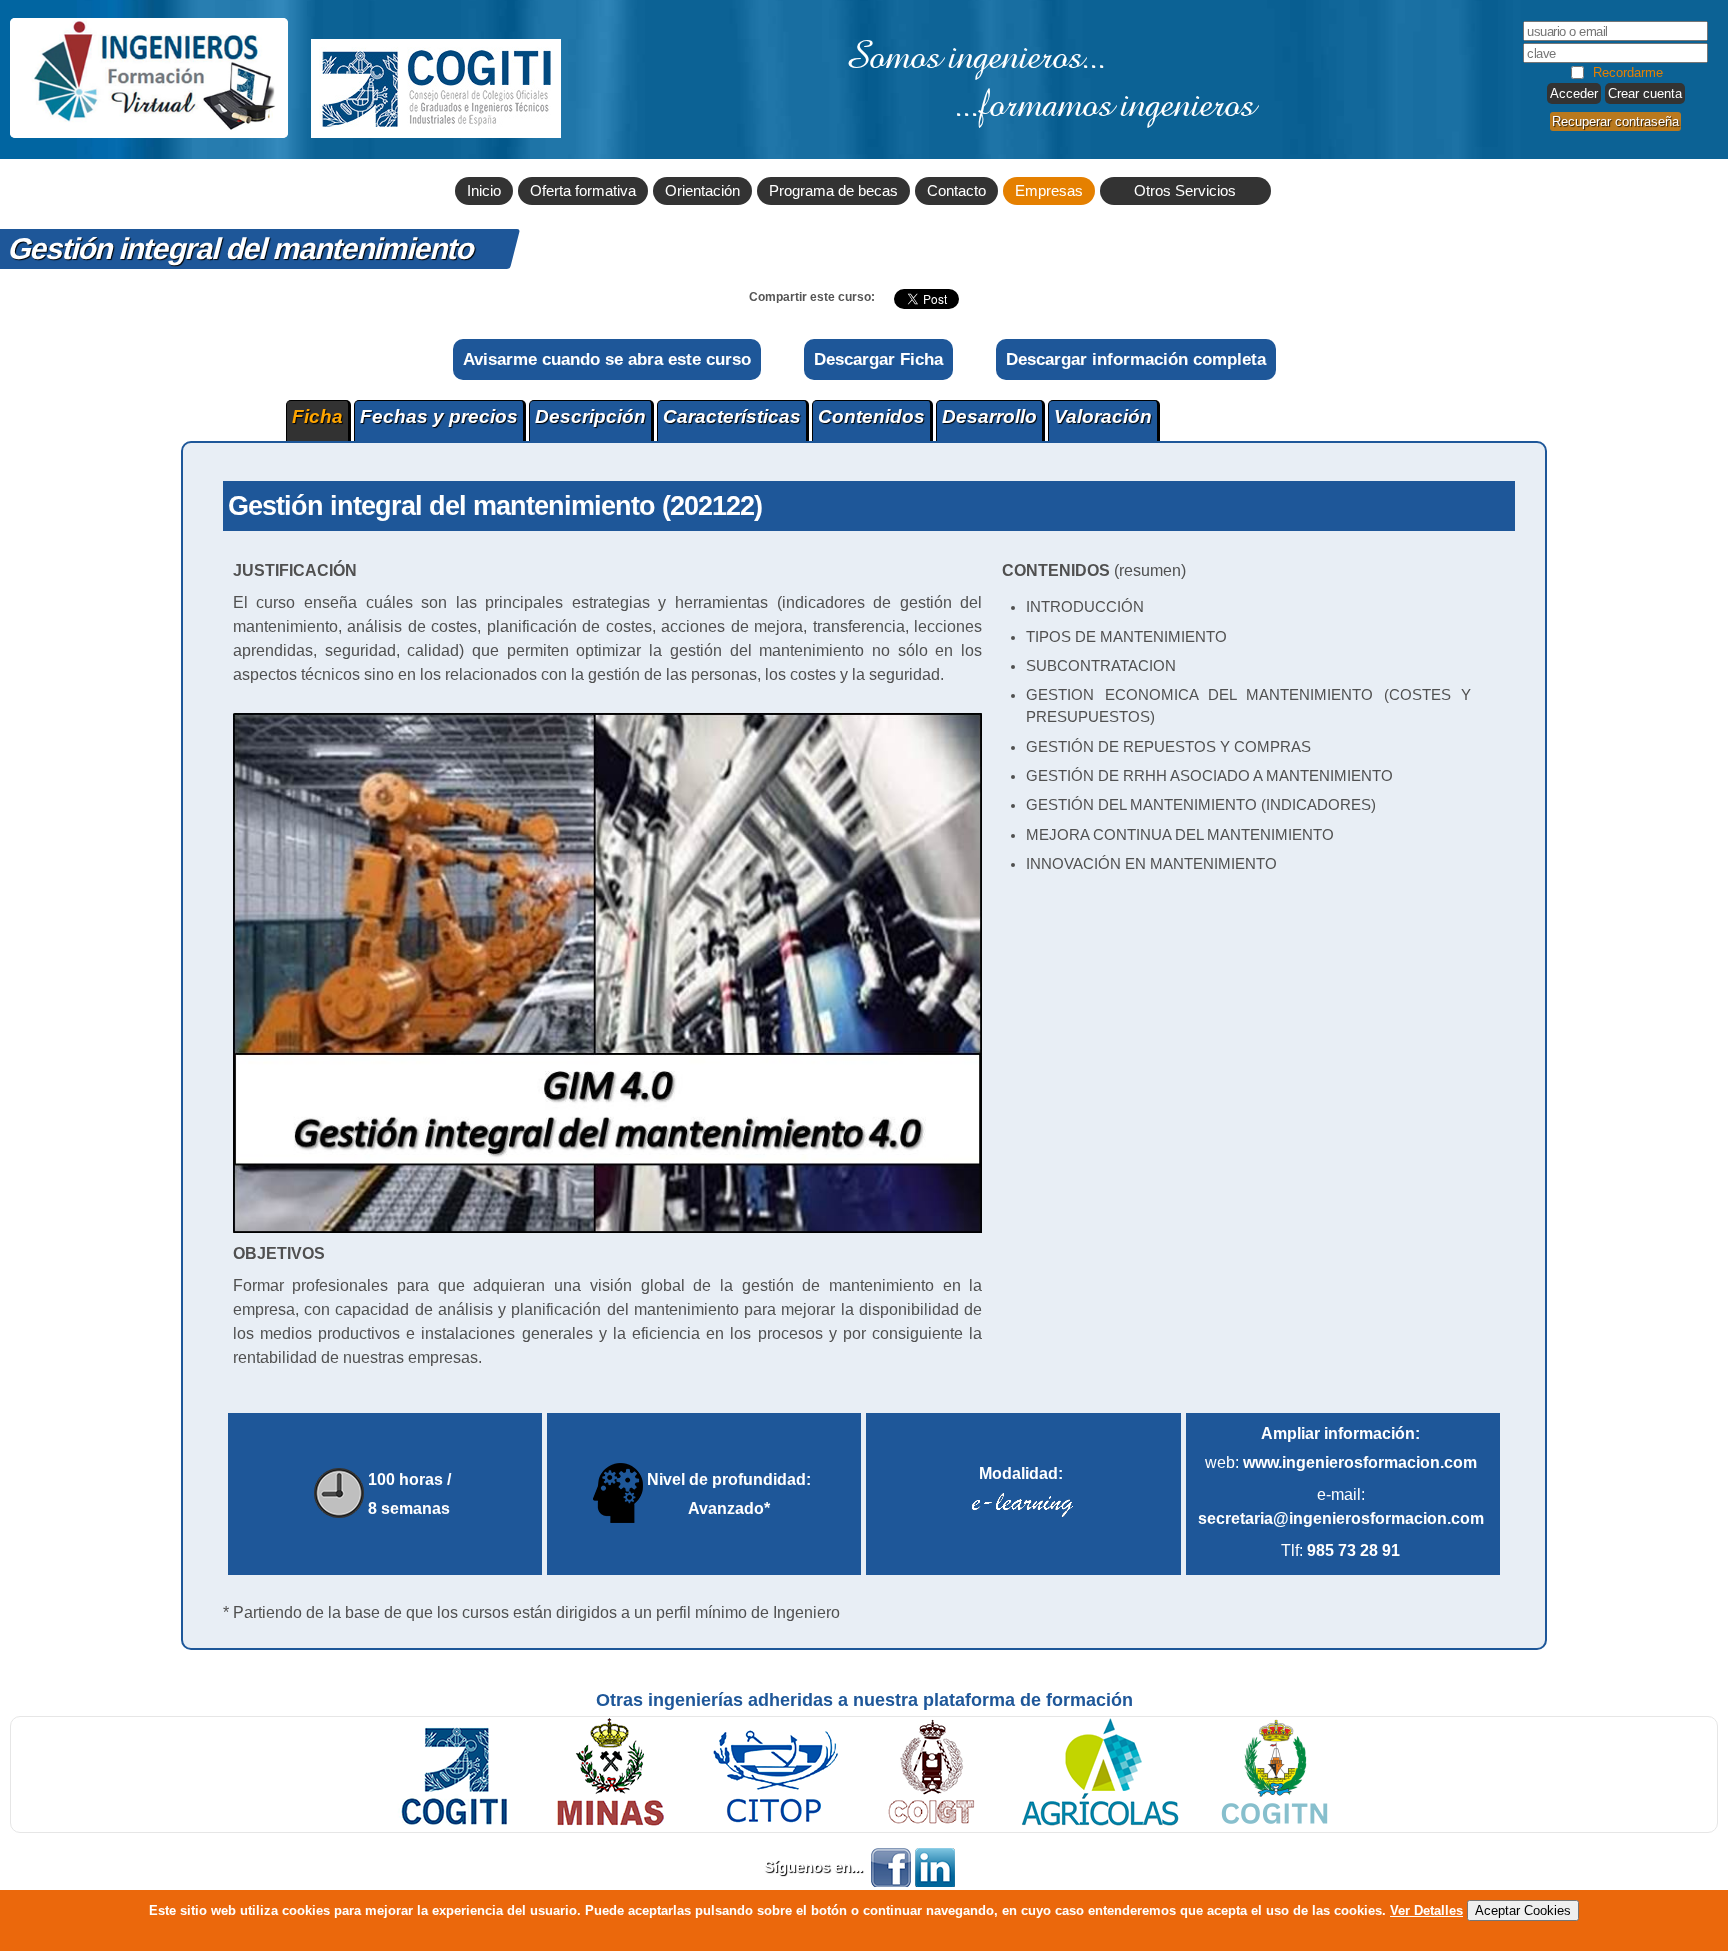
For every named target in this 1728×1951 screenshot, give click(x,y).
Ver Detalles (1426, 1910)
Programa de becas (833, 191)
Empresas (1049, 191)
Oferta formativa (583, 191)
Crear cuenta (1645, 93)
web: (1341, 1462)
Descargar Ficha (878, 359)
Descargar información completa (1136, 359)
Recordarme (1628, 72)
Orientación (702, 191)
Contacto (956, 191)
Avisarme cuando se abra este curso (607, 359)
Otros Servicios (1185, 191)
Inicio (484, 191)
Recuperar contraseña (1615, 121)
